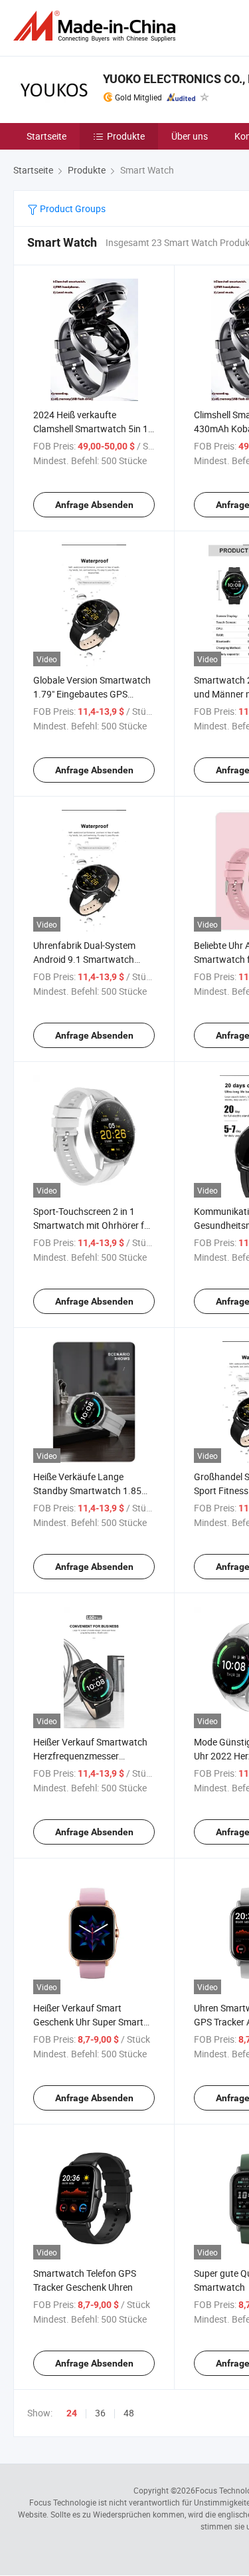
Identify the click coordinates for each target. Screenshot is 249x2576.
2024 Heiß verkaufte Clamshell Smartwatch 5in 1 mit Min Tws (91, 429)
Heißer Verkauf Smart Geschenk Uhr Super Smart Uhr (88, 2022)
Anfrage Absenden (94, 505)
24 (72, 2413)
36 (100, 2413)
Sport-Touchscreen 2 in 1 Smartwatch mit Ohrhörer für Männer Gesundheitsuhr (93, 1225)
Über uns (190, 136)
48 (129, 2413)
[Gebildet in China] (97, 26)
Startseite (46, 136)
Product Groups (72, 208)
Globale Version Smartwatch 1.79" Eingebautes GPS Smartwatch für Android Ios (92, 694)
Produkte (126, 136)
